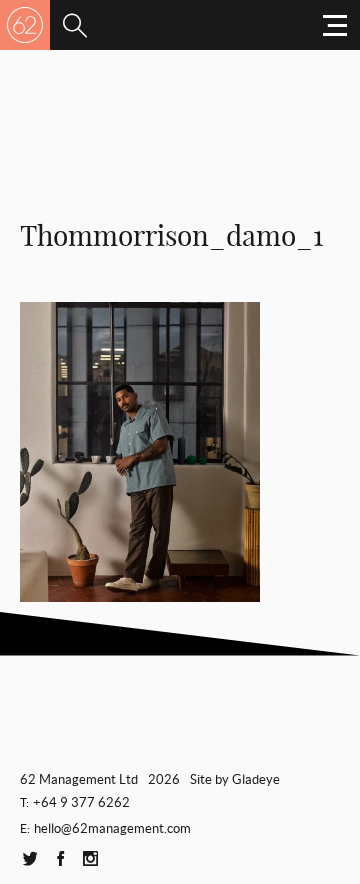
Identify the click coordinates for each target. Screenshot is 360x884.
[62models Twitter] (30, 859)
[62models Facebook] (60, 859)
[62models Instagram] (90, 859)
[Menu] (75, 25)
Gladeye (256, 779)
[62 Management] (25, 25)
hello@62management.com (112, 828)
